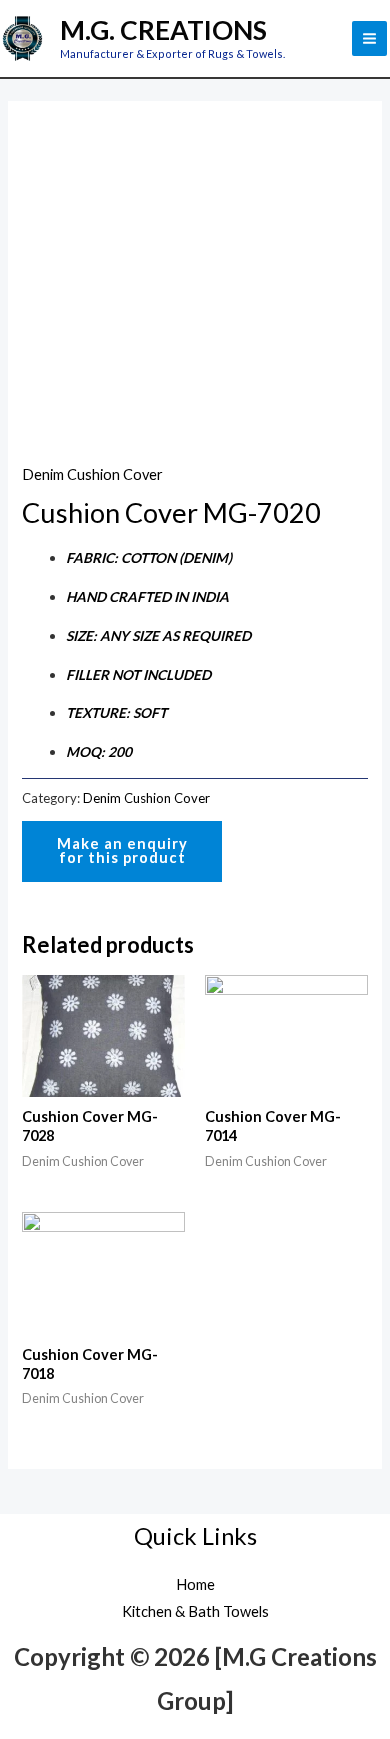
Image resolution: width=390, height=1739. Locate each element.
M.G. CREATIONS (163, 30)
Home (195, 1584)
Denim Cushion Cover (92, 474)
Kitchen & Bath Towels (195, 1611)
